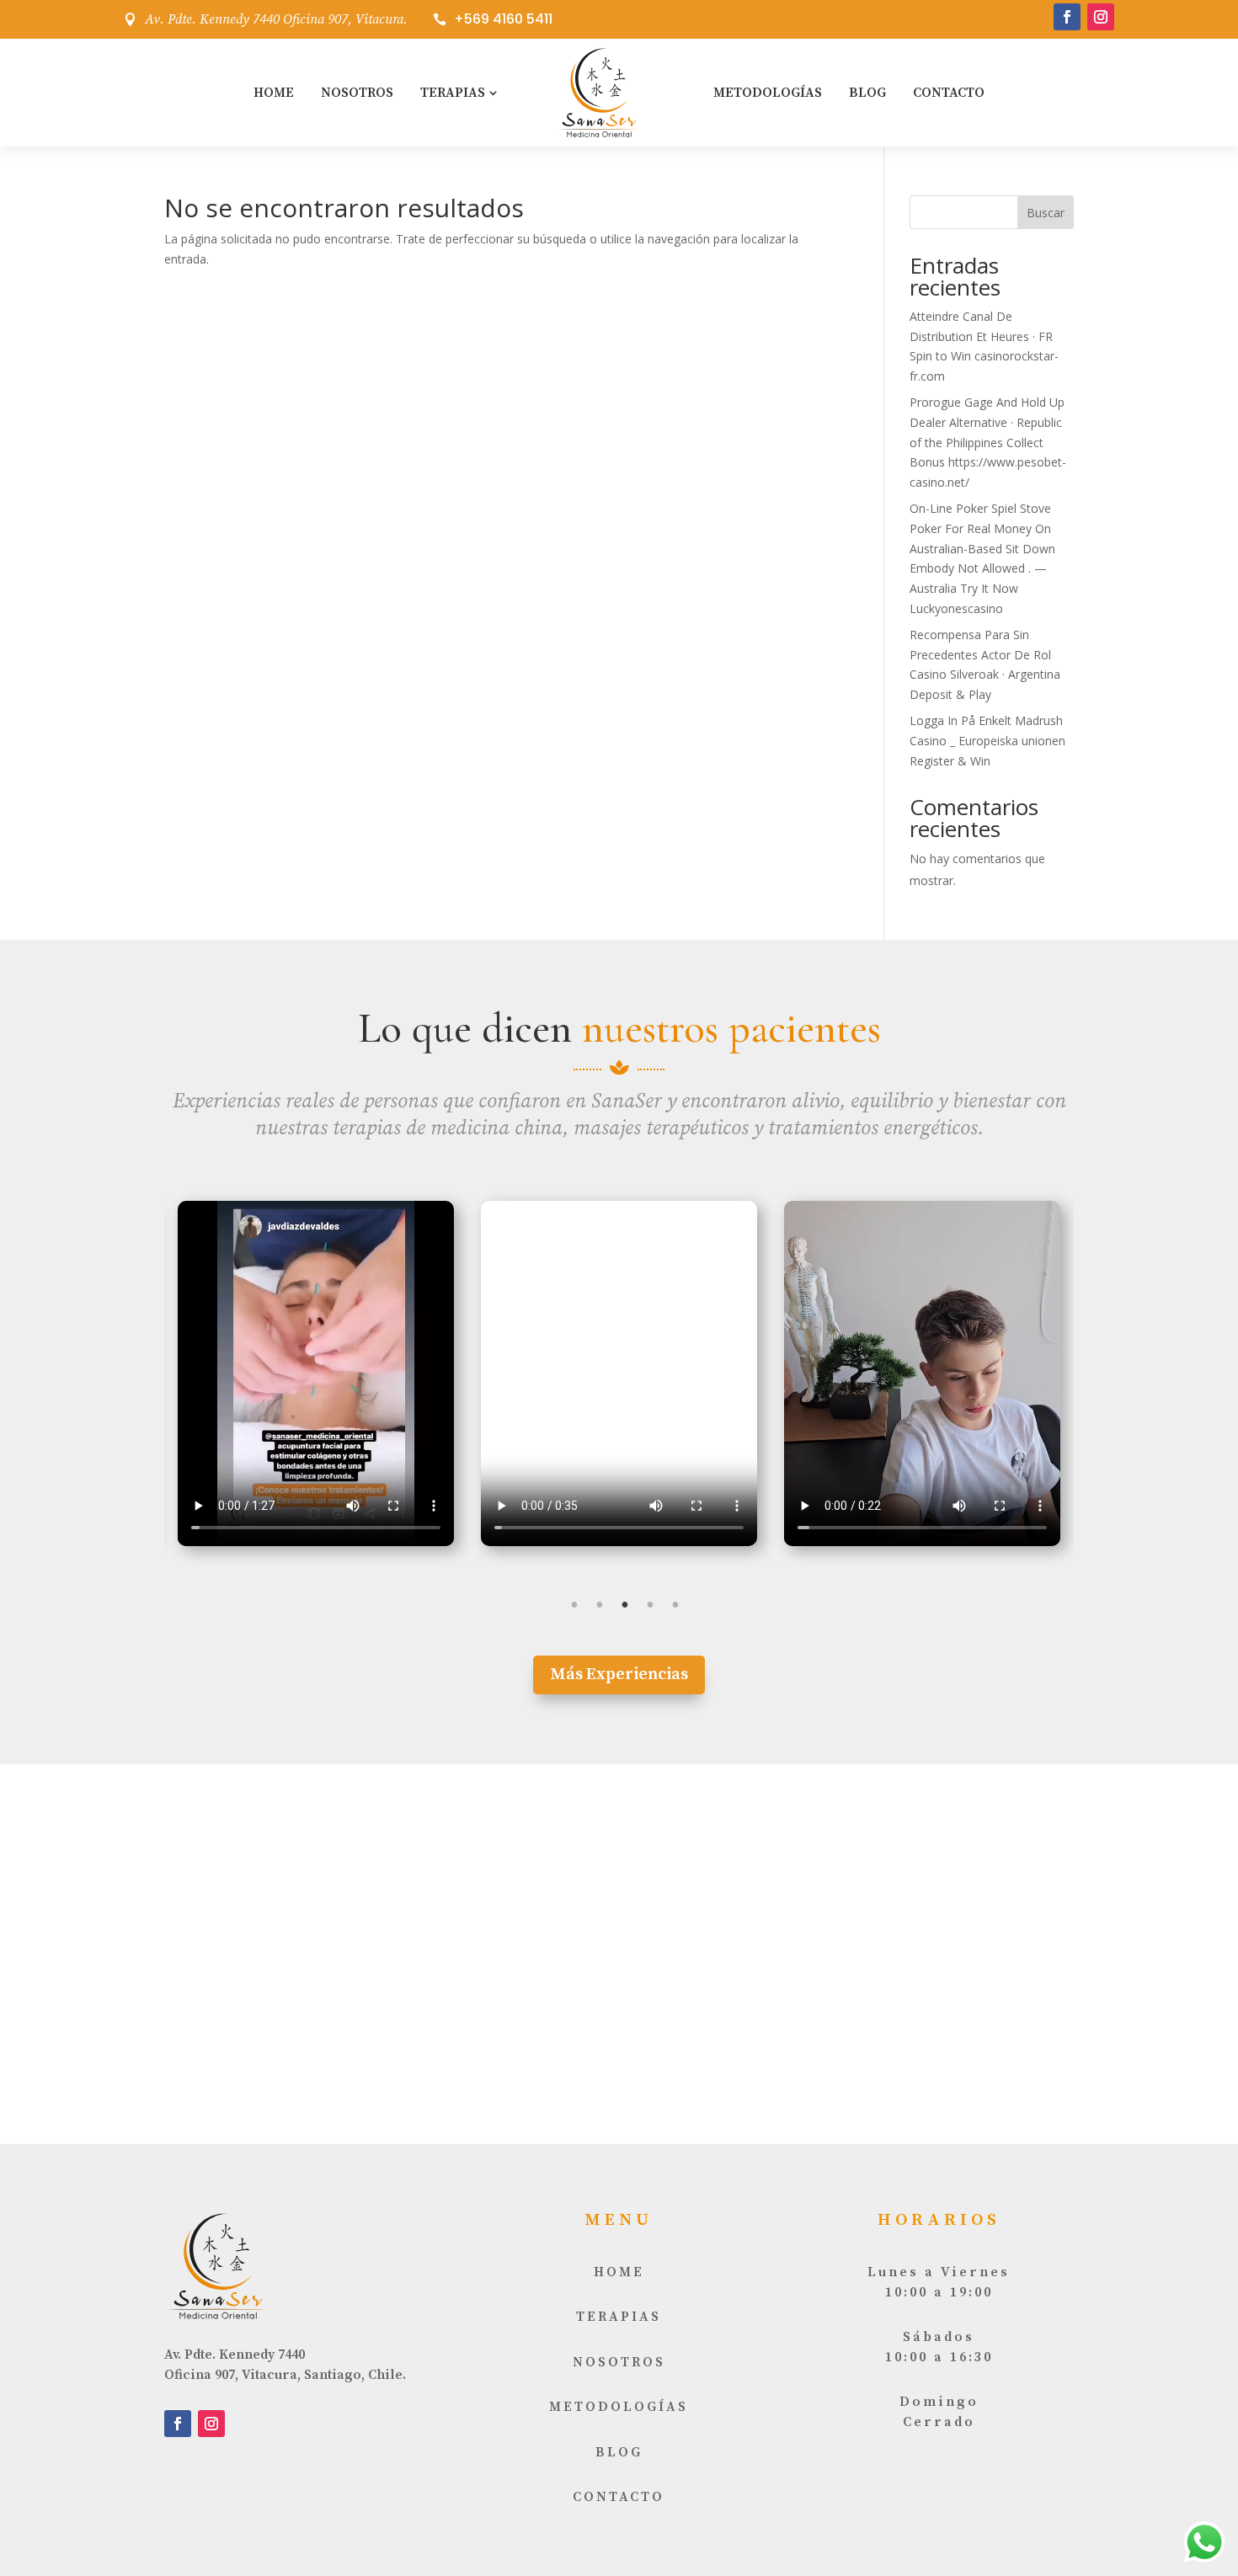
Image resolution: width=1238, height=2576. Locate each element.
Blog (867, 93)
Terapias (453, 93)
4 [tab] (650, 1605)
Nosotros (357, 93)
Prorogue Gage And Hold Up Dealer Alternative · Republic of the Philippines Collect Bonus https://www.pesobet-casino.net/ (988, 442)
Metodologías (768, 93)
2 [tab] (600, 1605)
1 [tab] (574, 1605)
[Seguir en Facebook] (1067, 17)
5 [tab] (675, 1605)
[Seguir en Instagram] (1101, 17)
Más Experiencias (619, 1675)
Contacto (949, 93)
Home (274, 93)
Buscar (1046, 213)
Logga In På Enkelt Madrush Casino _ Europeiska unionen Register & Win (987, 741)
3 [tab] (625, 1605)
